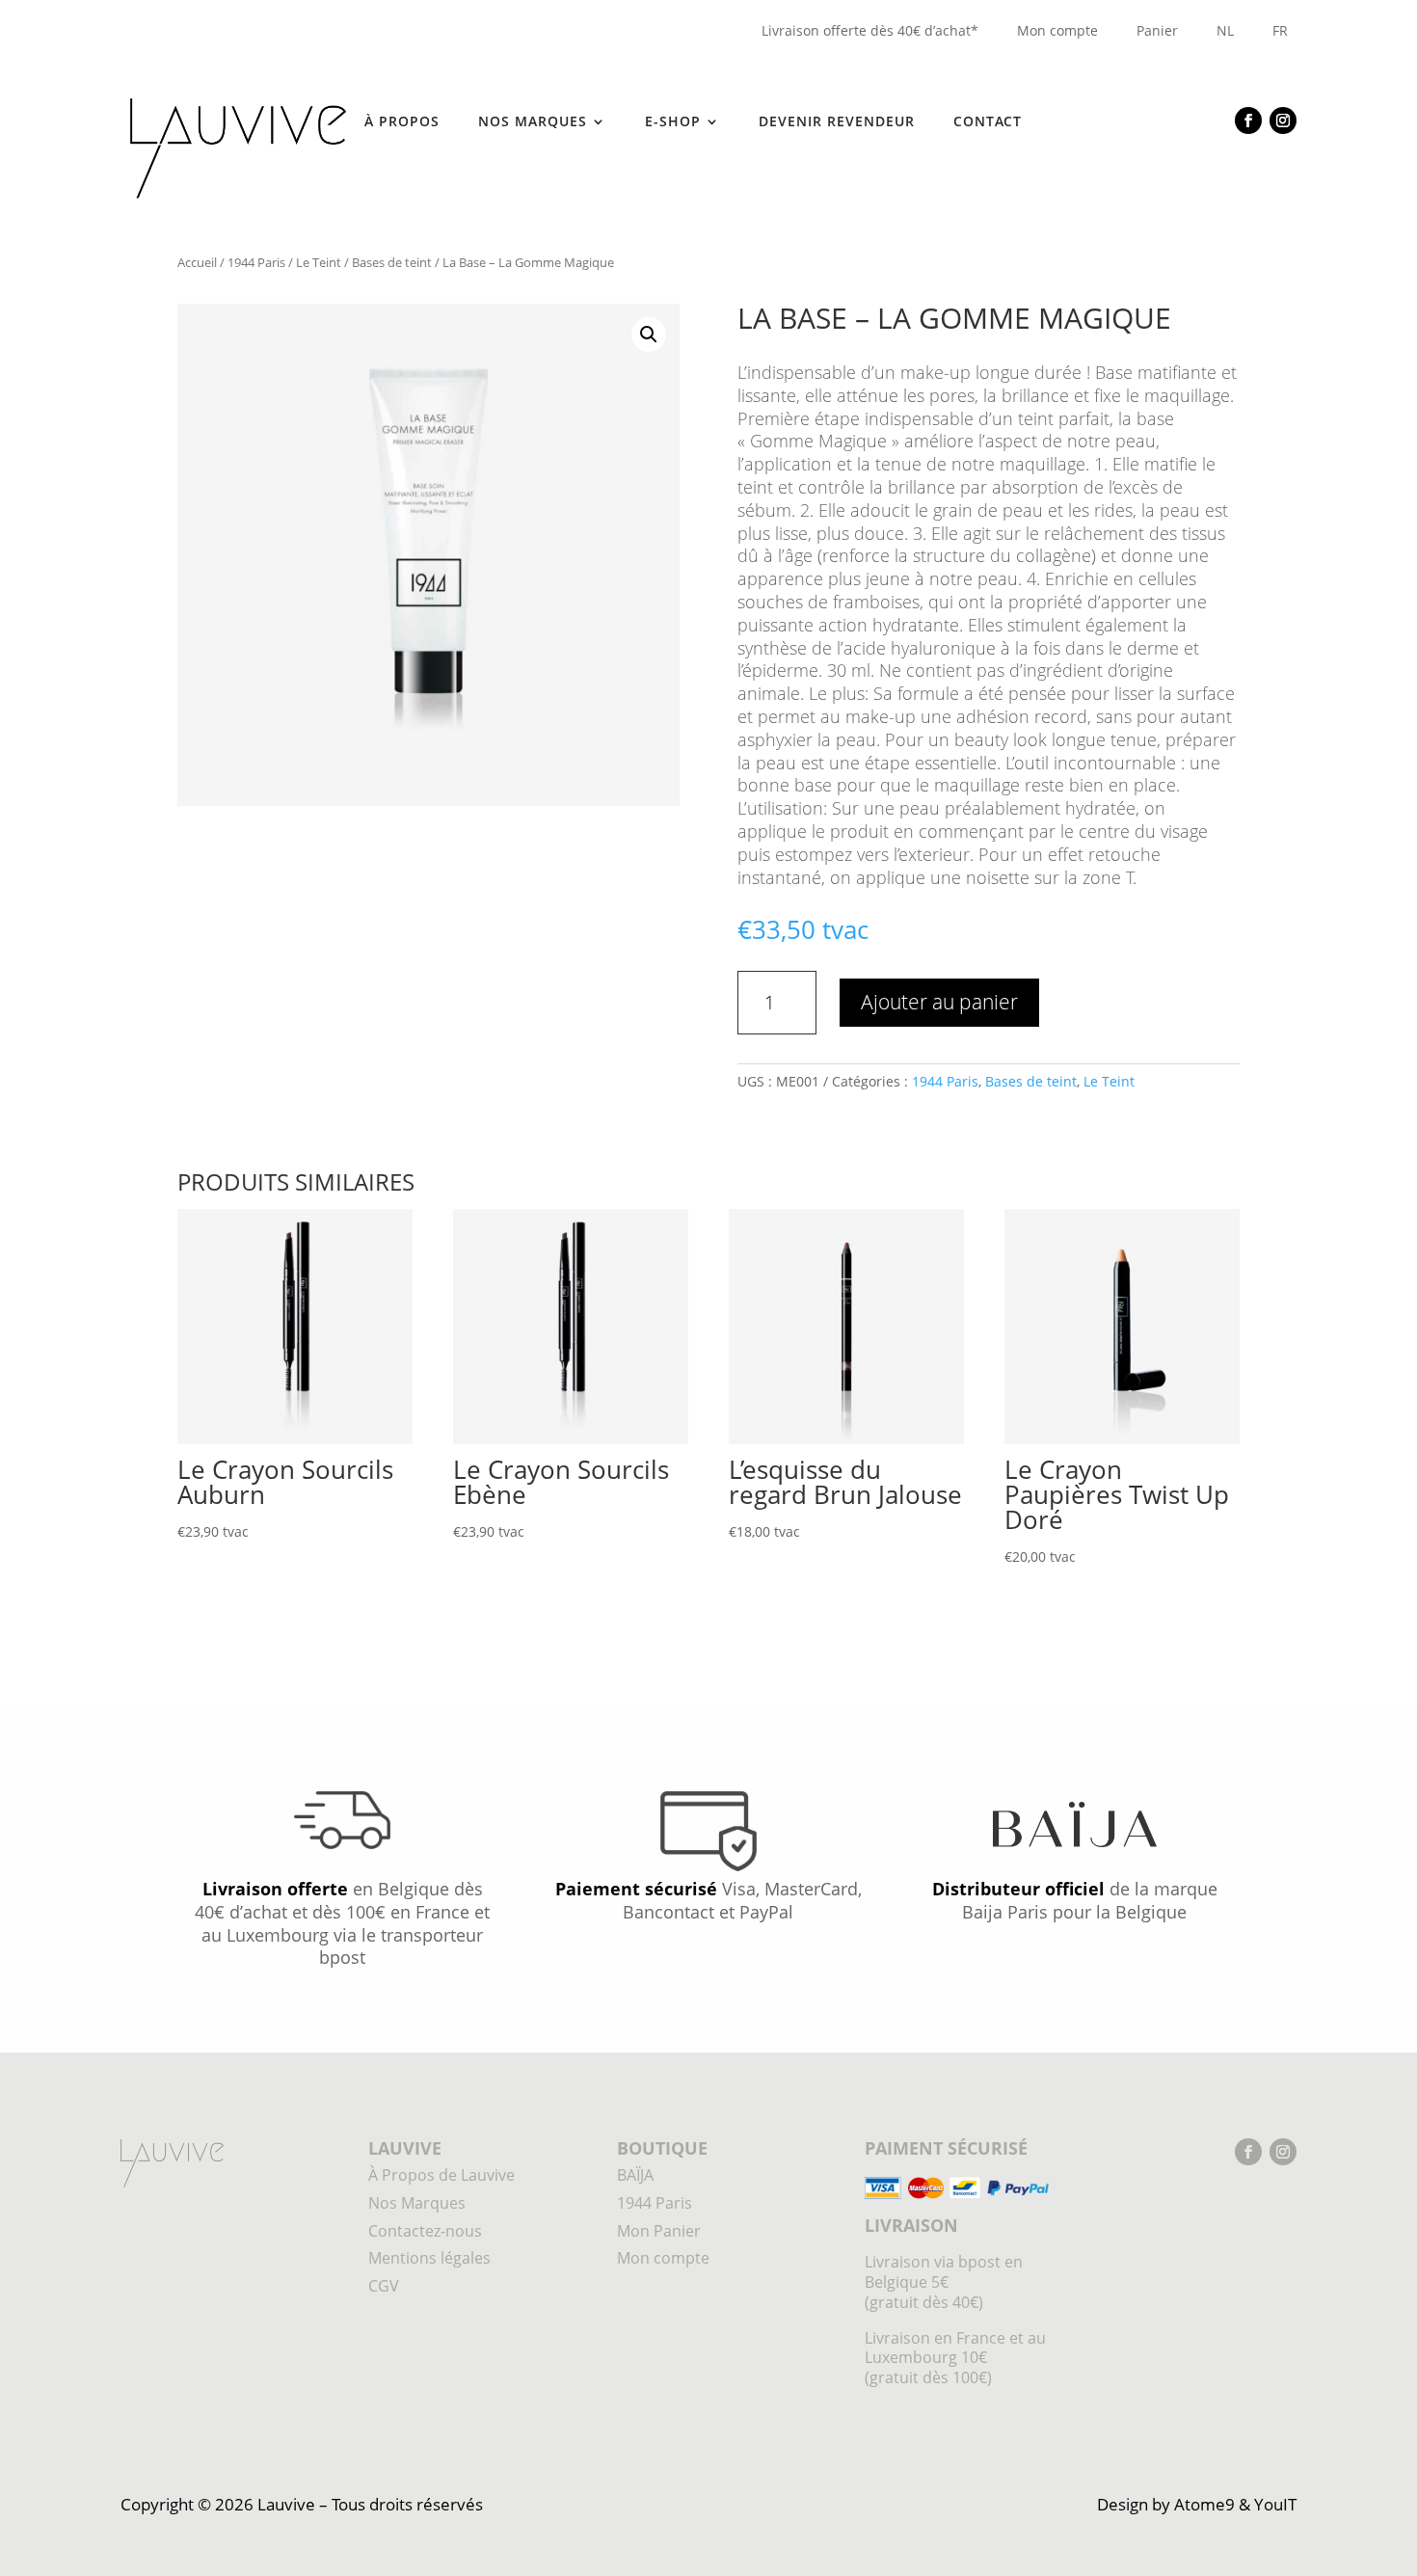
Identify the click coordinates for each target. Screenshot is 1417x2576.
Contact (988, 122)
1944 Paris (256, 262)
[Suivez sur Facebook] (1248, 121)
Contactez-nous (425, 2231)
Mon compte (1057, 30)
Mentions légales (429, 2258)
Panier (1157, 30)
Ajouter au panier (939, 1002)
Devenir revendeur (837, 122)
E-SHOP (673, 122)
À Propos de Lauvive (441, 2175)
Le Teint (319, 262)
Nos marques (533, 122)
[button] (649, 335)
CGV (384, 2286)
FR (1280, 30)
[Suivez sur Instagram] (1283, 121)
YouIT (1275, 2504)
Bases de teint (392, 262)
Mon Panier (659, 2231)
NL (1225, 30)
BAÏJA (635, 2175)
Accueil (197, 262)
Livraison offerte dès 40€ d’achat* (870, 30)
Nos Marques (417, 2203)
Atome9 (1204, 2504)
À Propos (402, 122)
